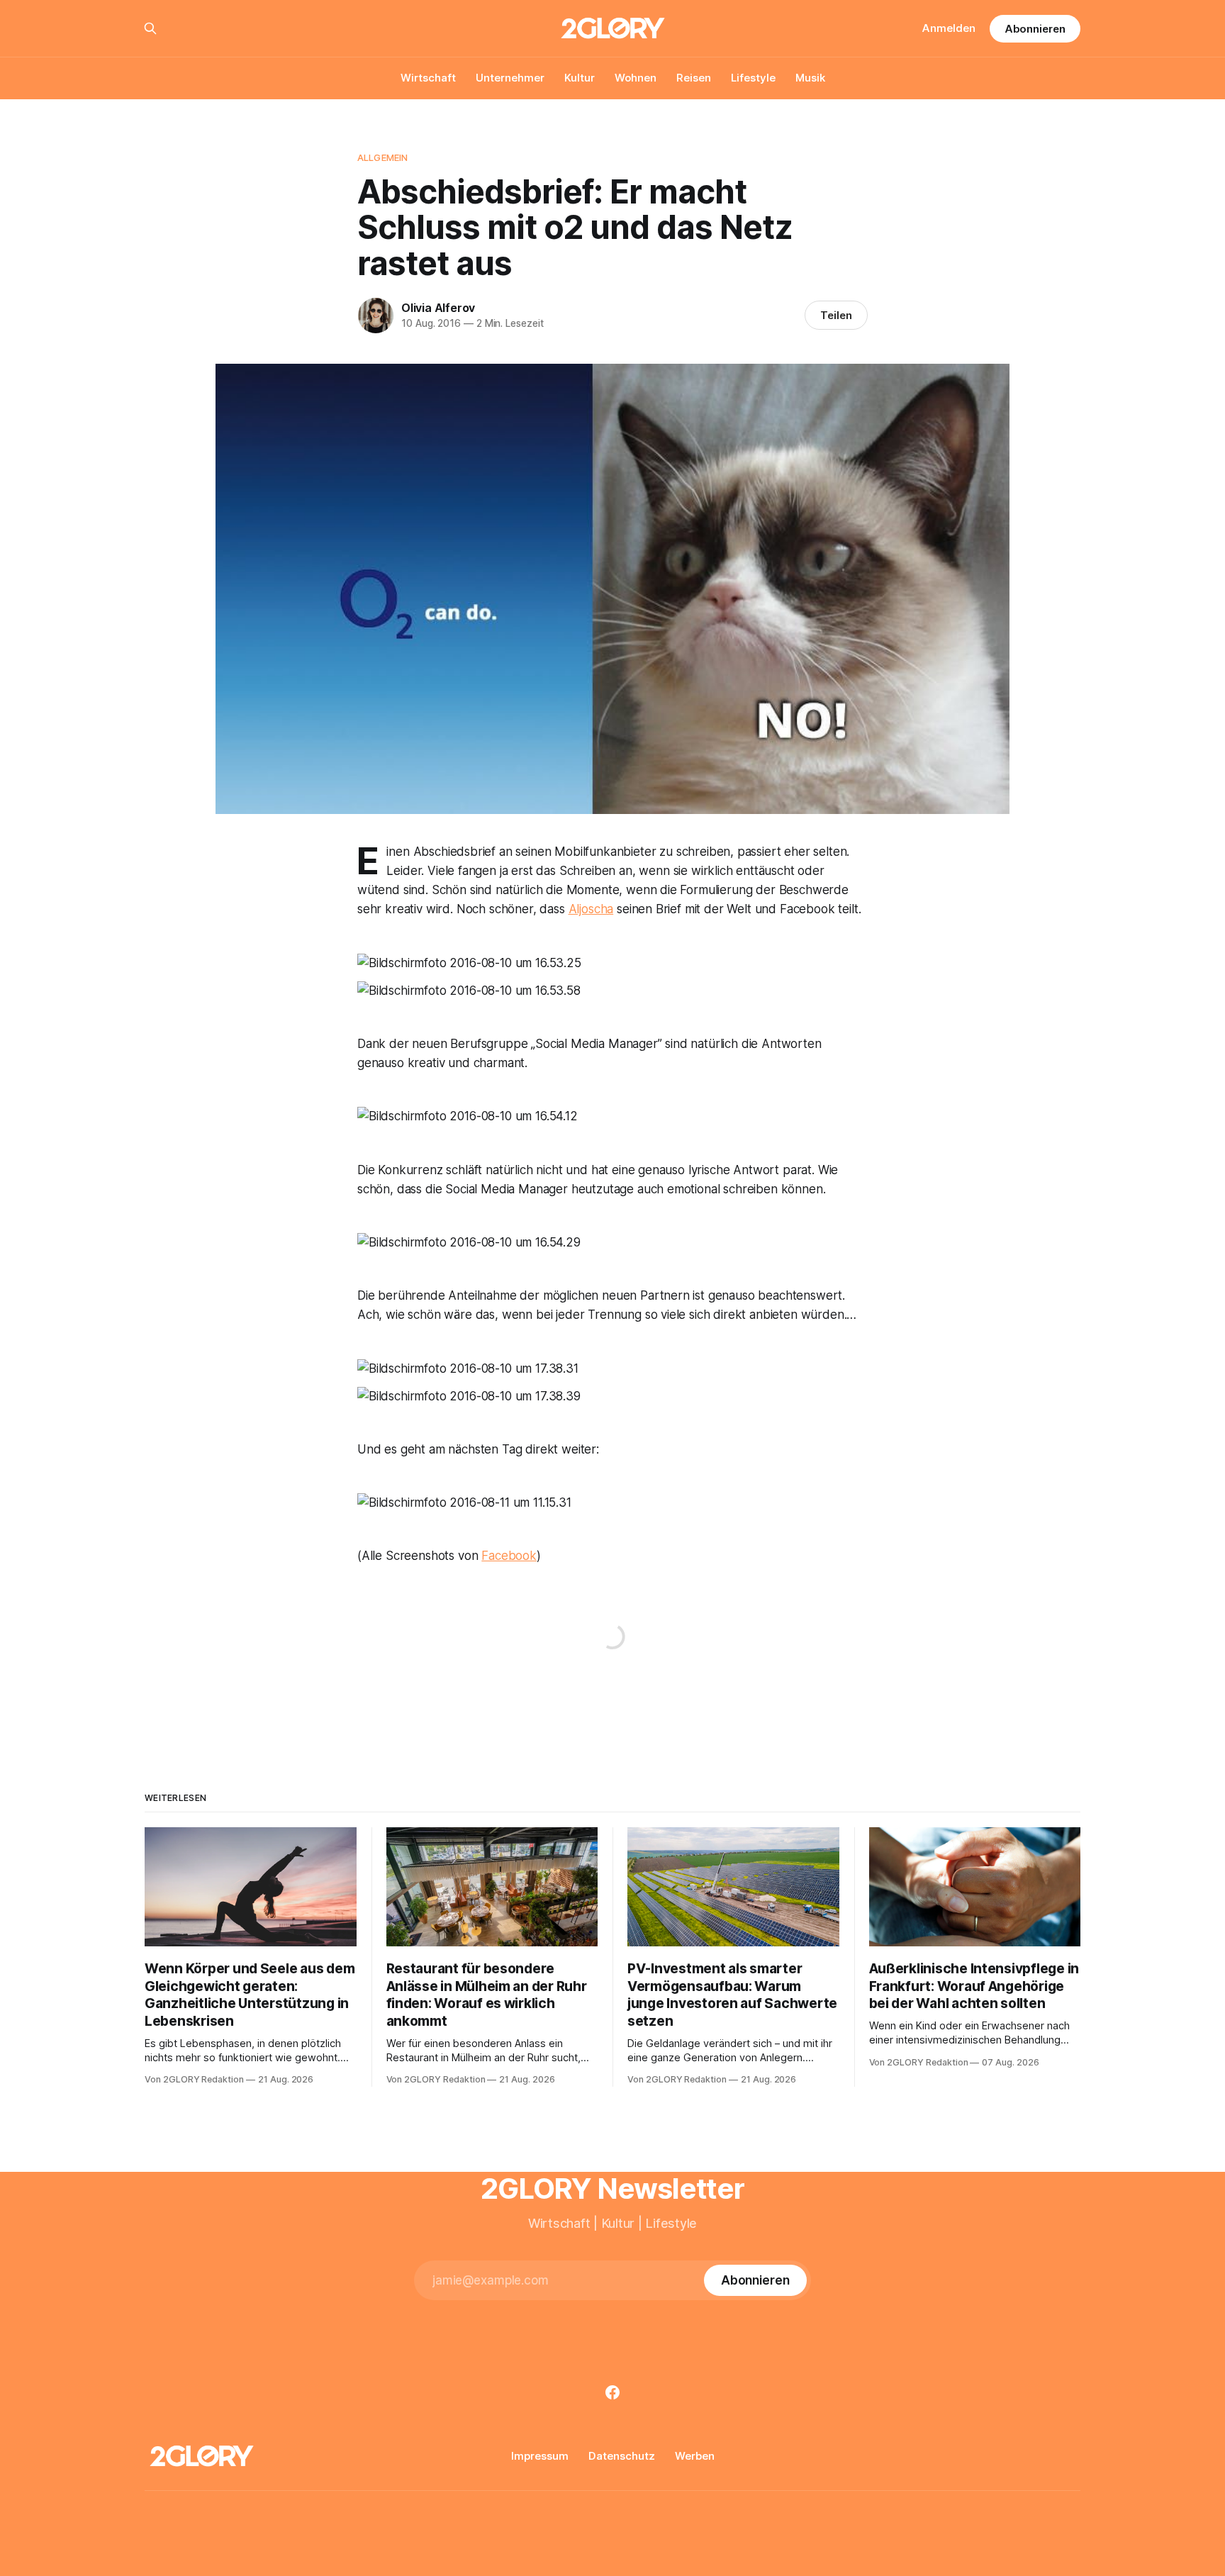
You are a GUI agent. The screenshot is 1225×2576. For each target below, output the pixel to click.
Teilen (836, 315)
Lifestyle (753, 78)
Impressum (540, 2456)
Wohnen (636, 78)
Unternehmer (510, 78)
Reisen (694, 78)
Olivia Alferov (438, 308)
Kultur (580, 78)
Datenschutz (622, 2456)
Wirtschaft (428, 78)
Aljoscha (591, 909)
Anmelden (949, 28)
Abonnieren (1035, 29)
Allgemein (382, 157)
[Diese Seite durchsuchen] (150, 28)
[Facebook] (612, 2392)
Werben (695, 2456)
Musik (810, 78)
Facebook (509, 1556)
